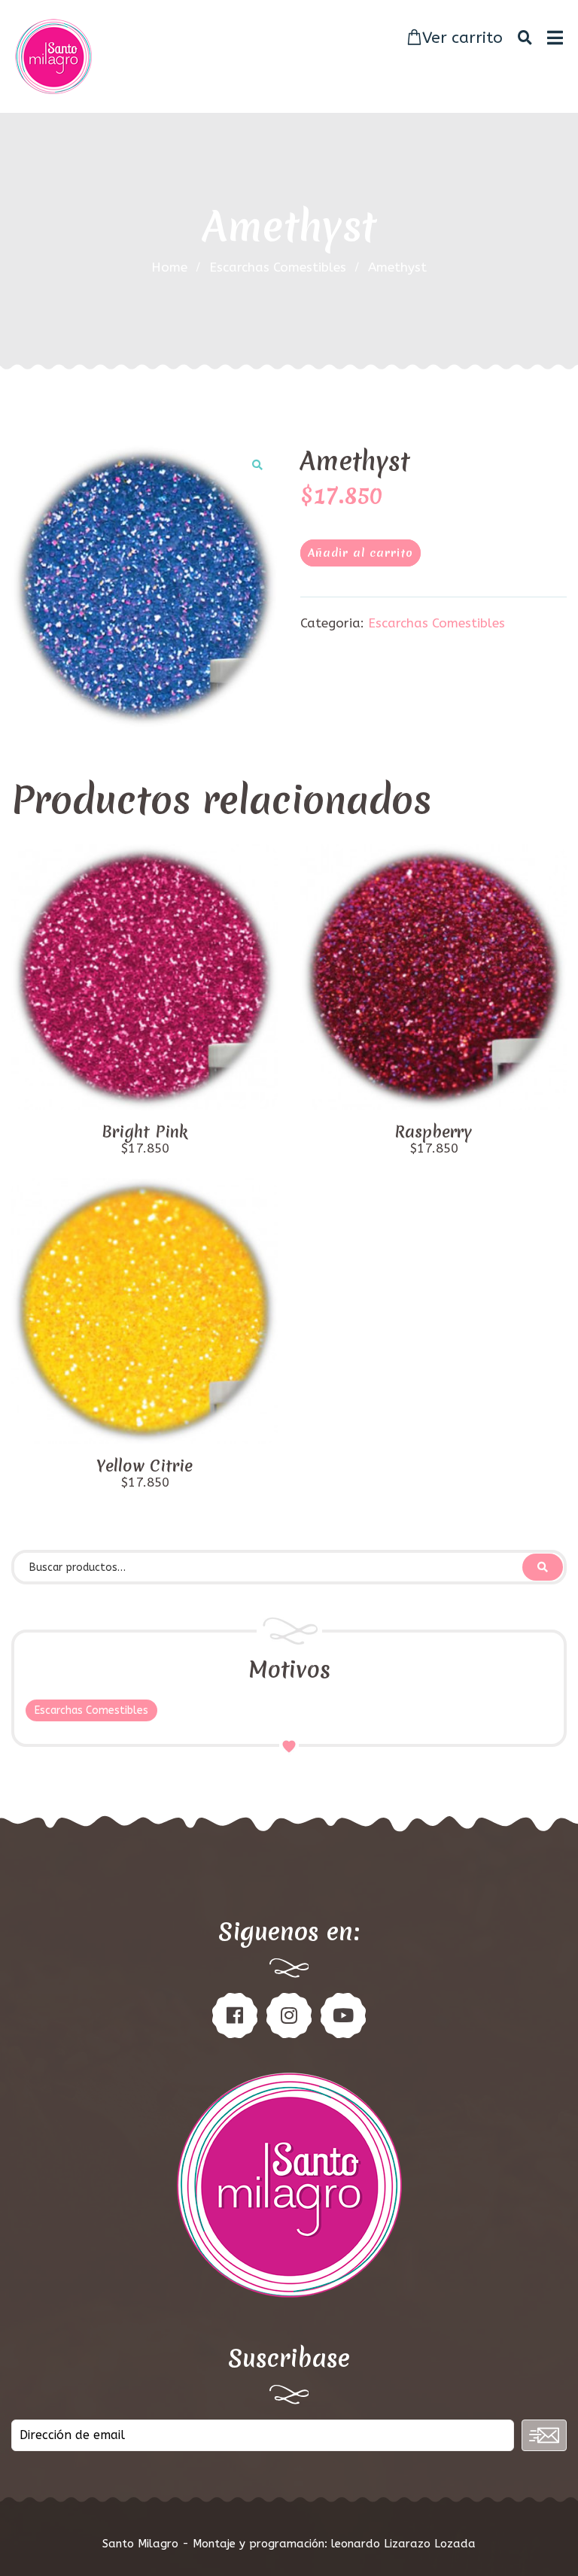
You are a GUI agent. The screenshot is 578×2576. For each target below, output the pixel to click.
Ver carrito (462, 38)
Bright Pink (144, 1132)
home (169, 267)
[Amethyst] (144, 586)
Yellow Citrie (144, 1466)
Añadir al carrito (360, 553)
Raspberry (433, 1132)
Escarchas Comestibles (278, 267)
